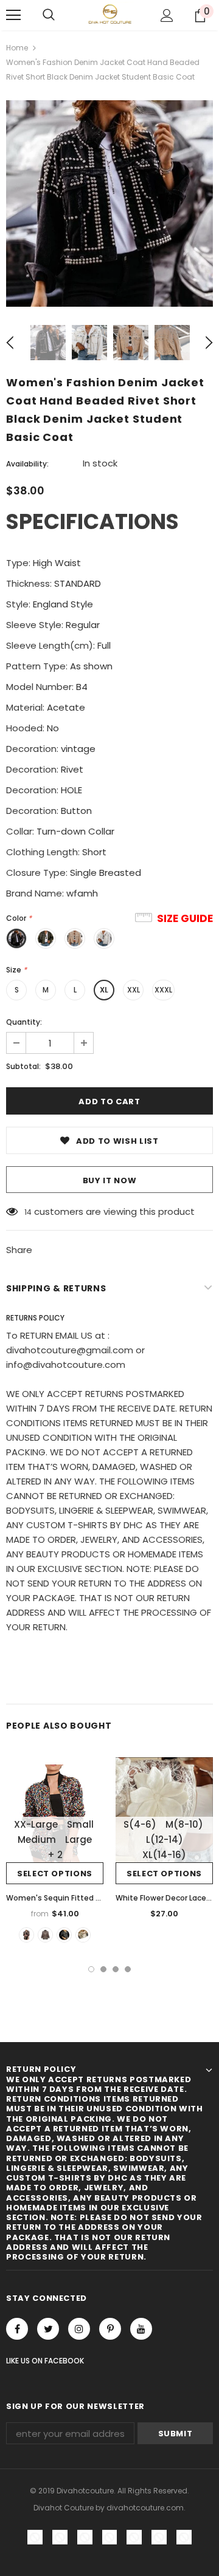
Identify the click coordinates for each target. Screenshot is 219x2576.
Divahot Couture (64, 2508)
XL (104, 990)
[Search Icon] (49, 15)
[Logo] (109, 14)
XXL (134, 990)
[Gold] (64, 1935)
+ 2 (55, 1855)
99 (29, 1212)
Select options (55, 1874)
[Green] (83, 1935)
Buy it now (110, 1180)
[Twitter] (48, 2329)
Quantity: (24, 1022)
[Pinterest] (110, 2329)
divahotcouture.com (145, 2508)
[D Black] (45, 1935)
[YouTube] (141, 2329)
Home (17, 48)
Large (78, 1840)
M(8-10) (184, 1824)
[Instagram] (79, 2329)
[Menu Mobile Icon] (13, 15)
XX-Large (36, 1824)
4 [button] (128, 1969)
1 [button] (91, 1969)
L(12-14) (165, 1840)
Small (80, 1824)
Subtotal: (23, 1066)
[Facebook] (17, 2329)
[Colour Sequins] (26, 1935)
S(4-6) (140, 1824)
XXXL (163, 990)
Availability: (27, 464)
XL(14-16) (164, 1855)
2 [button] (103, 1969)
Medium (37, 1840)
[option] (109, 203)
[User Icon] (167, 15)
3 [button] (116, 1969)
